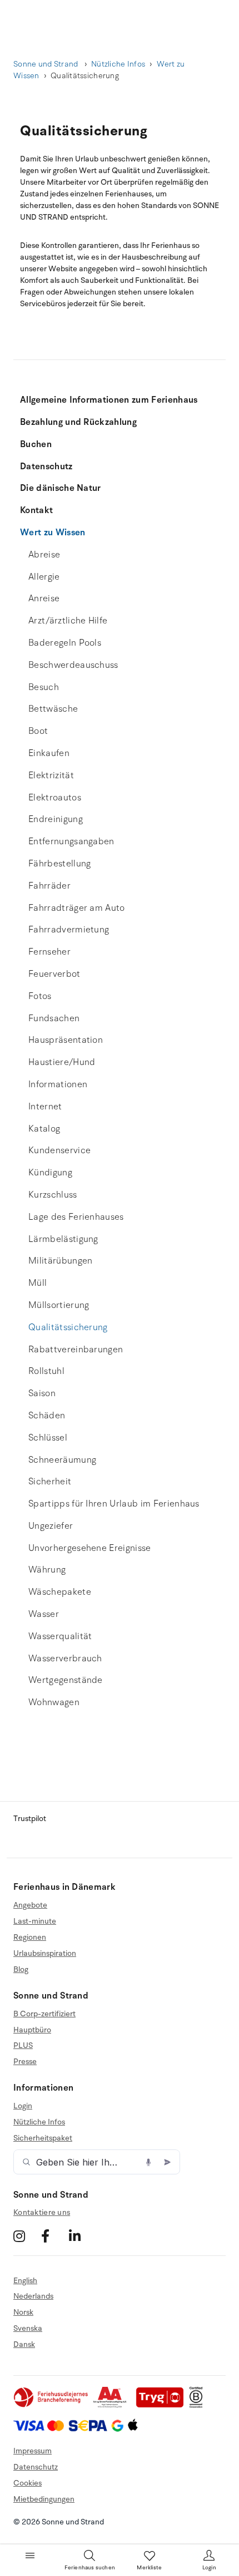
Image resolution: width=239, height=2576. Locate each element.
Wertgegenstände (66, 1680)
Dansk (24, 2344)
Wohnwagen (54, 1702)
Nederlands (33, 2296)
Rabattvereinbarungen (76, 1350)
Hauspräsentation (66, 1040)
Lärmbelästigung (63, 1239)
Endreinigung (56, 819)
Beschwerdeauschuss (73, 665)
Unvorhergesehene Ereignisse (90, 1548)
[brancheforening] (52, 2405)
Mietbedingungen (44, 2499)
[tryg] (163, 2405)
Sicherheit (50, 1482)
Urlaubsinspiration (45, 1953)
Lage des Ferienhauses (76, 1217)
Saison (42, 1393)
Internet (45, 1107)
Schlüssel (48, 1438)
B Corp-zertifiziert (44, 2014)
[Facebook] (54, 2236)
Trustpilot (30, 1819)
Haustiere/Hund (62, 1062)
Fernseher (49, 952)
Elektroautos (55, 798)
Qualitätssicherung (68, 1327)
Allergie (44, 577)
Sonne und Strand (47, 64)
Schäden (47, 1416)
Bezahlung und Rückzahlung (78, 422)
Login (23, 2106)
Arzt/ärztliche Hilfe (68, 621)
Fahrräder (49, 886)
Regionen (30, 1937)
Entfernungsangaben (71, 841)
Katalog (44, 1129)
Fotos (40, 996)
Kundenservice (59, 1150)
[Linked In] (81, 2236)
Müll (38, 1283)
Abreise (44, 555)
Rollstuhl (46, 1371)
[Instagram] (26, 2236)
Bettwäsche (53, 709)
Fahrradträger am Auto (77, 908)
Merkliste (149, 2568)
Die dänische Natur (61, 488)
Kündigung (50, 1173)
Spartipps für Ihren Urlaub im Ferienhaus (114, 1504)
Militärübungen (60, 1261)
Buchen (36, 444)
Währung (47, 1570)
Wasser (44, 1614)
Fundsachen (54, 1018)
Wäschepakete (60, 1592)
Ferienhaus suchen (90, 2568)
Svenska (28, 2328)
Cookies (28, 2483)
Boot (38, 731)
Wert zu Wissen (53, 533)
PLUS (23, 2045)
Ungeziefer (51, 1526)
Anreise (44, 599)
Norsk (23, 2312)
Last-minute (35, 1921)
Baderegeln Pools (65, 643)
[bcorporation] (199, 2405)
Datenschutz (46, 466)
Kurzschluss (53, 1195)
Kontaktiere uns (42, 2212)
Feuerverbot (54, 974)
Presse (25, 2062)
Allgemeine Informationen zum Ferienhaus (109, 400)
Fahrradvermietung (69, 930)
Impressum (33, 2451)
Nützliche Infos (118, 64)
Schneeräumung (62, 1460)
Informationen (58, 1084)
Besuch (44, 687)
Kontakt (36, 510)
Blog (21, 1969)
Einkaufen (49, 753)
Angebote (30, 1905)
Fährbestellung (59, 864)
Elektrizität (51, 775)
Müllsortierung (59, 1305)
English (25, 2281)
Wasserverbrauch (65, 1659)
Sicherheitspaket (43, 2138)
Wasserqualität (60, 1636)
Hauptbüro (32, 2030)
